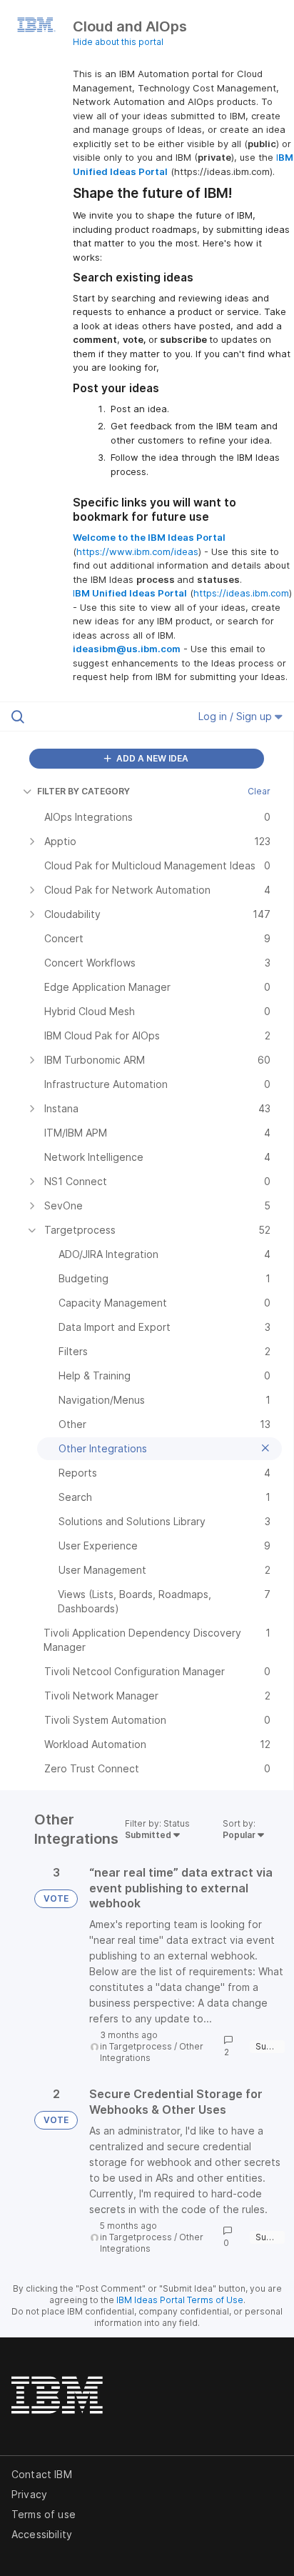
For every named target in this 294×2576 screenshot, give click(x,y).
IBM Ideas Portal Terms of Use (180, 2300)
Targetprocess (141, 2046)
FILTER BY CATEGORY (83, 791)
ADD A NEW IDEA (151, 758)
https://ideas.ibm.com (241, 593)
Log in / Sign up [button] (237, 716)
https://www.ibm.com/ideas (137, 551)
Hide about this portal (118, 42)
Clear (259, 791)
